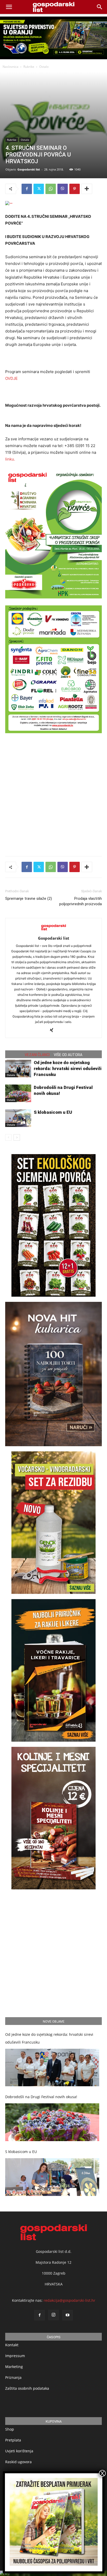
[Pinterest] (75, 189)
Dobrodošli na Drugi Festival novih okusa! (41, 2097)
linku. (10, 459)
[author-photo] (53, 931)
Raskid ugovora (18, 2462)
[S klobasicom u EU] (18, 1118)
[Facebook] (27, 189)
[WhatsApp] (51, 189)
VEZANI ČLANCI (37, 1055)
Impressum (15, 2356)
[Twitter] (39, 189)
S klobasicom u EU (53, 1112)
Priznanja (13, 2377)
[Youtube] (68, 2315)
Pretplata (13, 2440)
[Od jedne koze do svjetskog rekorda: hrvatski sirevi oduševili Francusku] (18, 1069)
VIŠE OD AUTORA (68, 1055)
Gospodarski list (29, 169)
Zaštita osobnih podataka (27, 2388)
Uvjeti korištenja (19, 2451)
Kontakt (12, 2345)
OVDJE (11, 378)
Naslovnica (11, 67)
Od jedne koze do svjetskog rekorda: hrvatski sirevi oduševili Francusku (68, 1068)
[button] (100, 7)
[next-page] (17, 1137)
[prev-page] (8, 1137)
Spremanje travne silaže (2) (29, 899)
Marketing (14, 2367)
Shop (10, 2429)
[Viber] (63, 189)
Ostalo (44, 67)
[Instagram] (53, 2315)
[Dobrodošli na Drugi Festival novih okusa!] (18, 1093)
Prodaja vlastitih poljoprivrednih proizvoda (81, 901)
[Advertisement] (53, 793)
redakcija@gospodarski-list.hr (69, 2300)
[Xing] (54, 1030)
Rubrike (29, 67)
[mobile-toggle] (9, 7)
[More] (87, 189)
